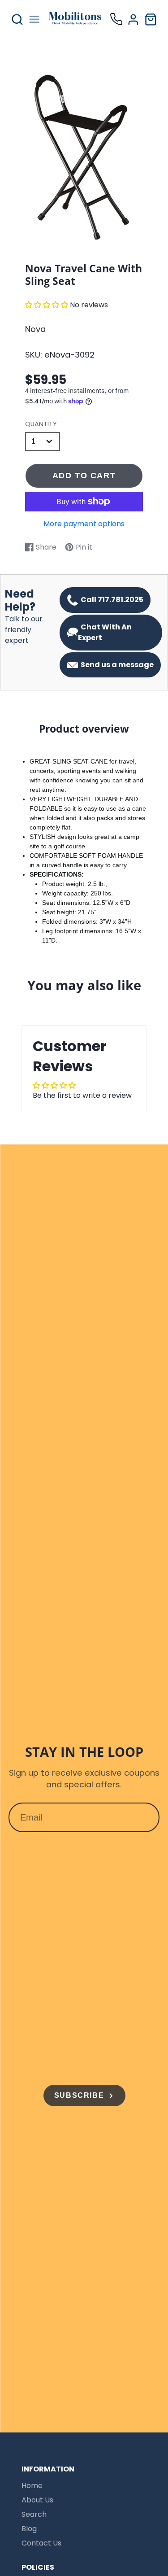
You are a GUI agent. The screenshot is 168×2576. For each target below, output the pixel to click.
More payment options (84, 524)
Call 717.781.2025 (111, 600)
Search (34, 2514)
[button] (47, 305)
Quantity (41, 424)
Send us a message (116, 665)
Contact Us (41, 2543)
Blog (29, 2529)
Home (32, 2486)
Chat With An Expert (105, 632)
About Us (37, 2500)
